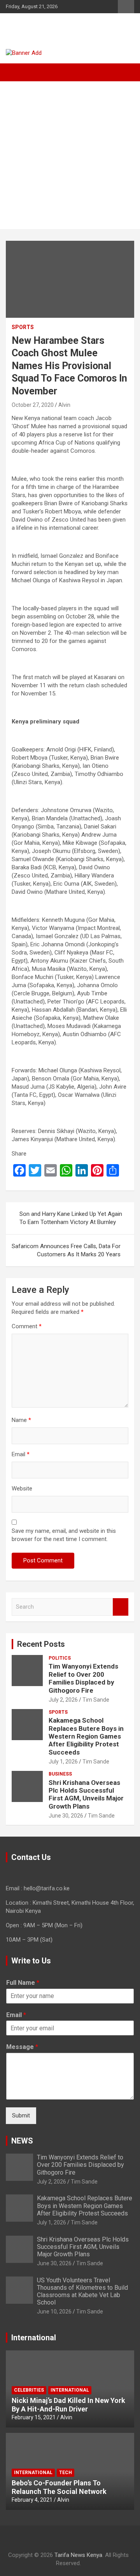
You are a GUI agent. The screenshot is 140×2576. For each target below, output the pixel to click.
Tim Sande (96, 1700)
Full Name (23, 1983)
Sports (23, 327)
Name (21, 1420)
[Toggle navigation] (16, 72)
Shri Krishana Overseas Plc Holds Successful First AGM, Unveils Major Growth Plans (86, 1794)
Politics (60, 1658)
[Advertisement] (70, 155)
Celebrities (29, 2390)
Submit (21, 2115)
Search (121, 1607)
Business (60, 1774)
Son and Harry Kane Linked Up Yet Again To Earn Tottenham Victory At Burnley (71, 1218)
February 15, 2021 (34, 2417)
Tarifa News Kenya (55, 27)
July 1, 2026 (63, 1762)
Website (22, 1489)
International (70, 2390)
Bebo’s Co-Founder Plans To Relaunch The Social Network (59, 2487)
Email (21, 1454)
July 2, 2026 (63, 1700)
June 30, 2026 (66, 1816)
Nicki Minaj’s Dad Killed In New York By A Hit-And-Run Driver (68, 2405)
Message (22, 2047)
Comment (27, 1326)
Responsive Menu (126, 7)
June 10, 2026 (54, 2312)
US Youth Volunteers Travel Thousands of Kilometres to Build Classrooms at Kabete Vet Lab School (82, 2291)
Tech (66, 2473)
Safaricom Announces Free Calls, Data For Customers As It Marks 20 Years (66, 1250)
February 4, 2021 (32, 2500)
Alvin (64, 405)
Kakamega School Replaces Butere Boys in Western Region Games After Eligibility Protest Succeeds (86, 1736)
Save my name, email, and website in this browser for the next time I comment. (64, 1535)
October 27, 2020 (33, 405)
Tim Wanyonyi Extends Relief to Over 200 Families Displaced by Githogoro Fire (83, 1678)
